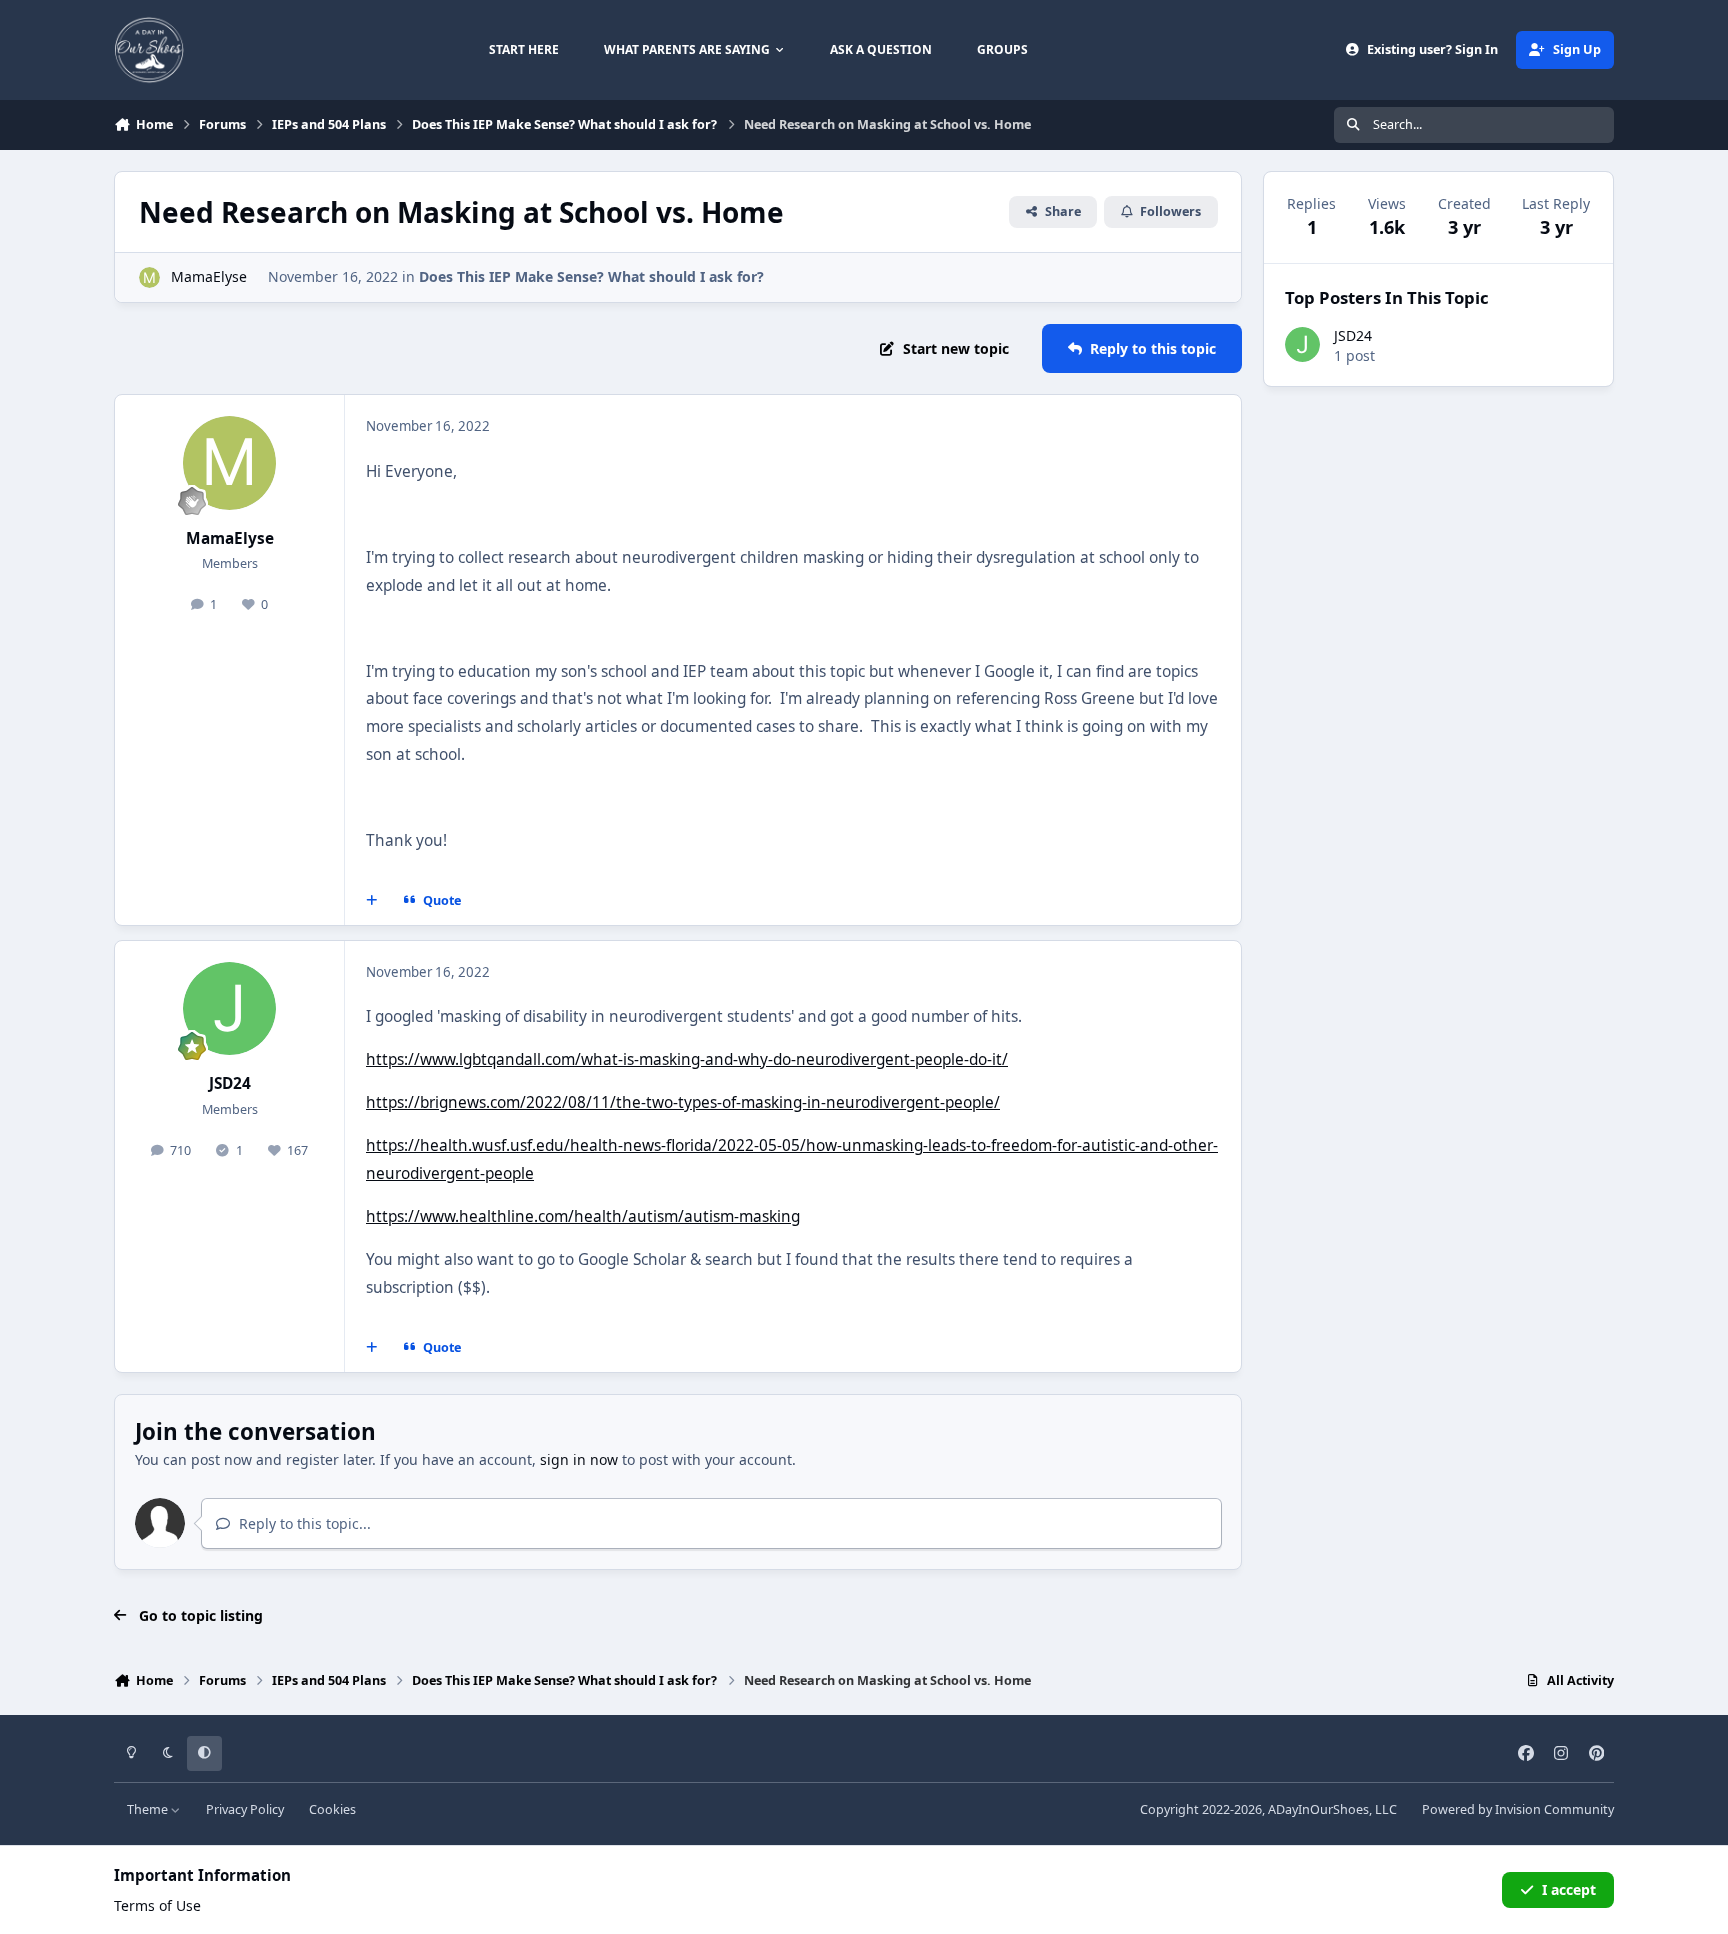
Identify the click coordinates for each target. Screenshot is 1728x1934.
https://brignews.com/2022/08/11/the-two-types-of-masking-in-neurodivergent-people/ (683, 1102)
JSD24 (230, 1083)
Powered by (1518, 1809)
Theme (149, 1809)
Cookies (332, 1809)
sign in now (579, 1459)
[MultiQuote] (372, 901)
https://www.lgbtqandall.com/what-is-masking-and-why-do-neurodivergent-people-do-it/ (687, 1059)
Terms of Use (157, 1905)
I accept (1569, 1889)
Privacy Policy (245, 1809)
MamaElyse (209, 276)
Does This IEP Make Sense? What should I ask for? (591, 276)
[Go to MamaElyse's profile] (149, 277)
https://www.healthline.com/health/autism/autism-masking (583, 1216)
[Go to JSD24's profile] (230, 1009)
